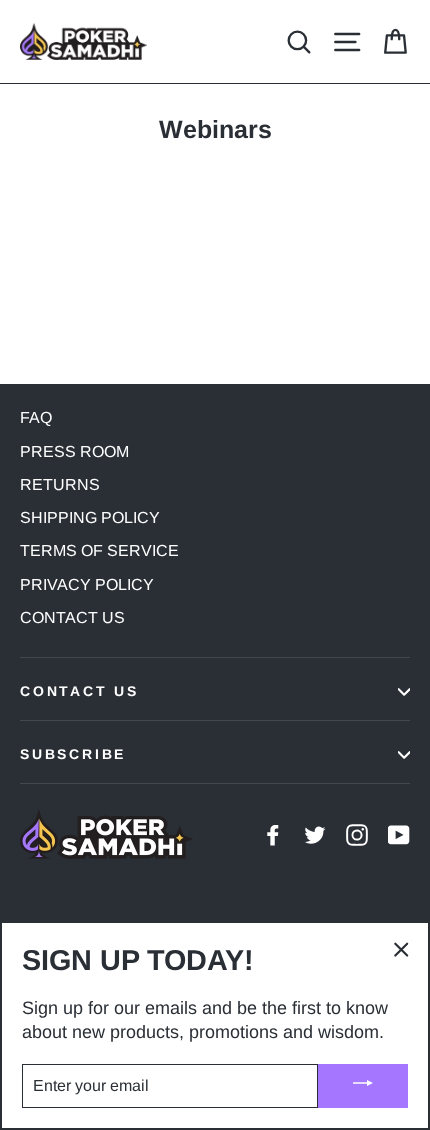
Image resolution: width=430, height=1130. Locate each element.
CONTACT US (72, 617)
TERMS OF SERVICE (99, 550)
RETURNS (60, 484)
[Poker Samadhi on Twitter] (315, 833)
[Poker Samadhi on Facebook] (273, 833)
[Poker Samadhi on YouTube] (399, 833)
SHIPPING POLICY (90, 517)
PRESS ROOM (74, 451)
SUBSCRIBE (73, 754)
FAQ (36, 417)
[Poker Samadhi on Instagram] (357, 833)
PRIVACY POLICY (87, 584)
